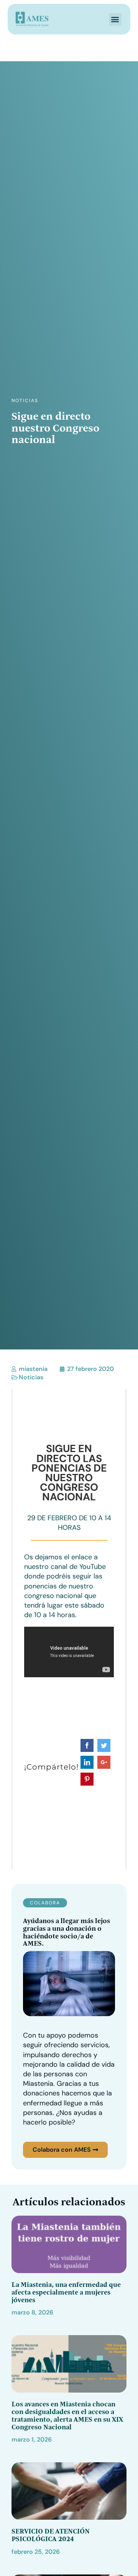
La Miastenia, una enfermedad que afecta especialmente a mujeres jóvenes (66, 2292)
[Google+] (104, 1762)
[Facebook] (87, 1745)
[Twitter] (104, 1745)
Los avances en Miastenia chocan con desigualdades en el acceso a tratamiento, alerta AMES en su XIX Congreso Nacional (67, 2415)
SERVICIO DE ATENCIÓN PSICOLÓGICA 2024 (51, 2535)
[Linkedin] (87, 1762)
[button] (115, 19)
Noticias (25, 401)
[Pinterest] (87, 1779)
